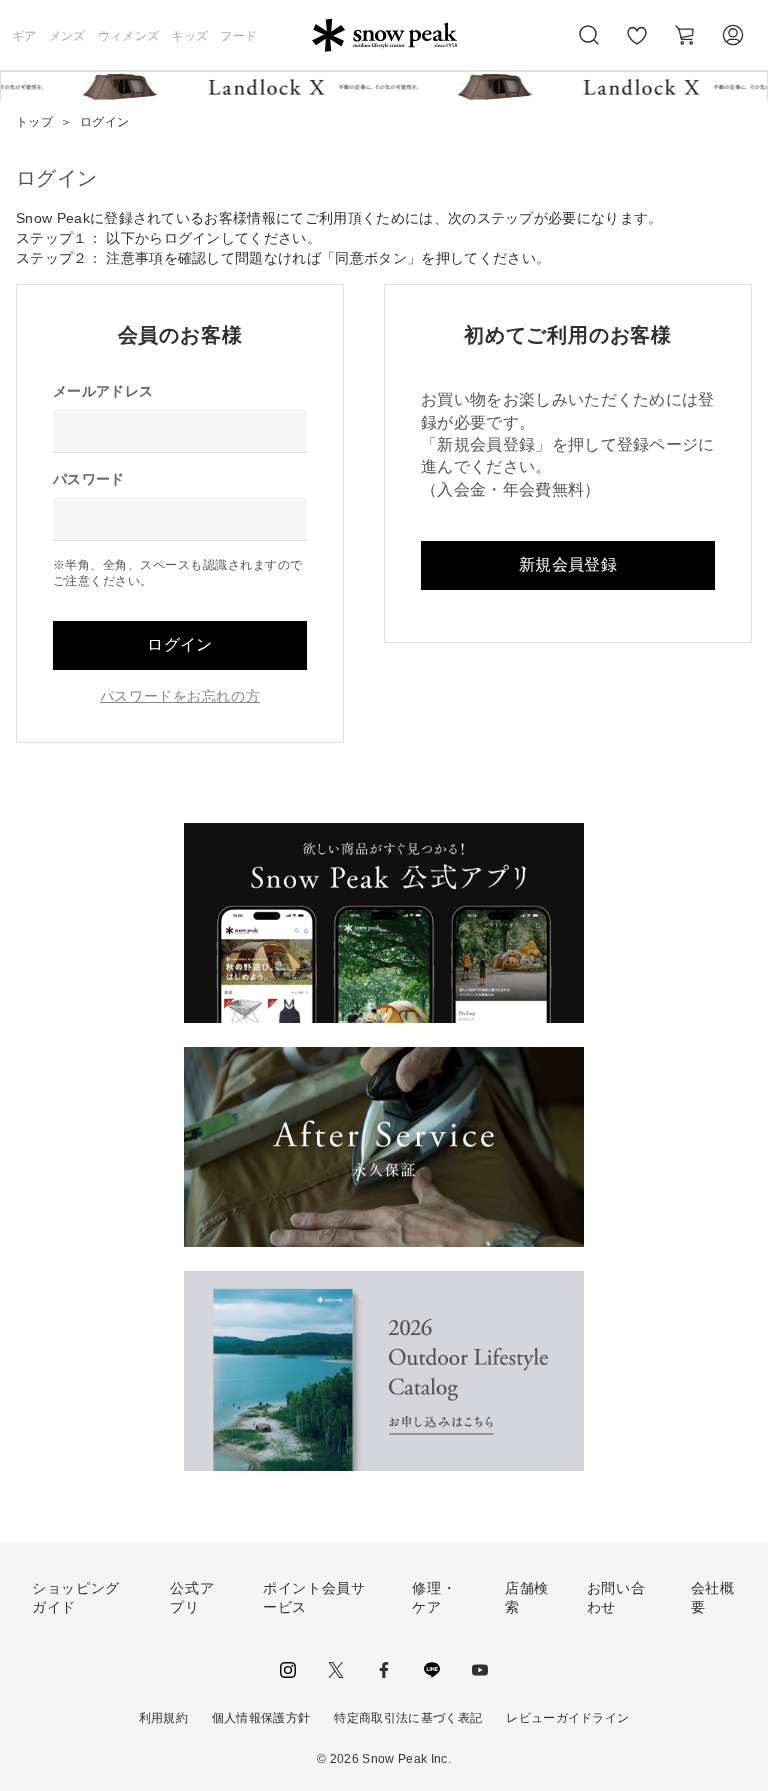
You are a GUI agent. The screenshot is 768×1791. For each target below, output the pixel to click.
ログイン (179, 644)
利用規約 (163, 1718)
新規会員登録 (568, 564)
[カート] (685, 35)
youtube (480, 1670)
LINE (432, 1670)
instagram (288, 1670)
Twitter (336, 1670)
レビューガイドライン (567, 1718)
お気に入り (637, 46)
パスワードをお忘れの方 (180, 696)
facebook (384, 1670)
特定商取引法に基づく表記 (408, 1718)
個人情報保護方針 (261, 1718)
